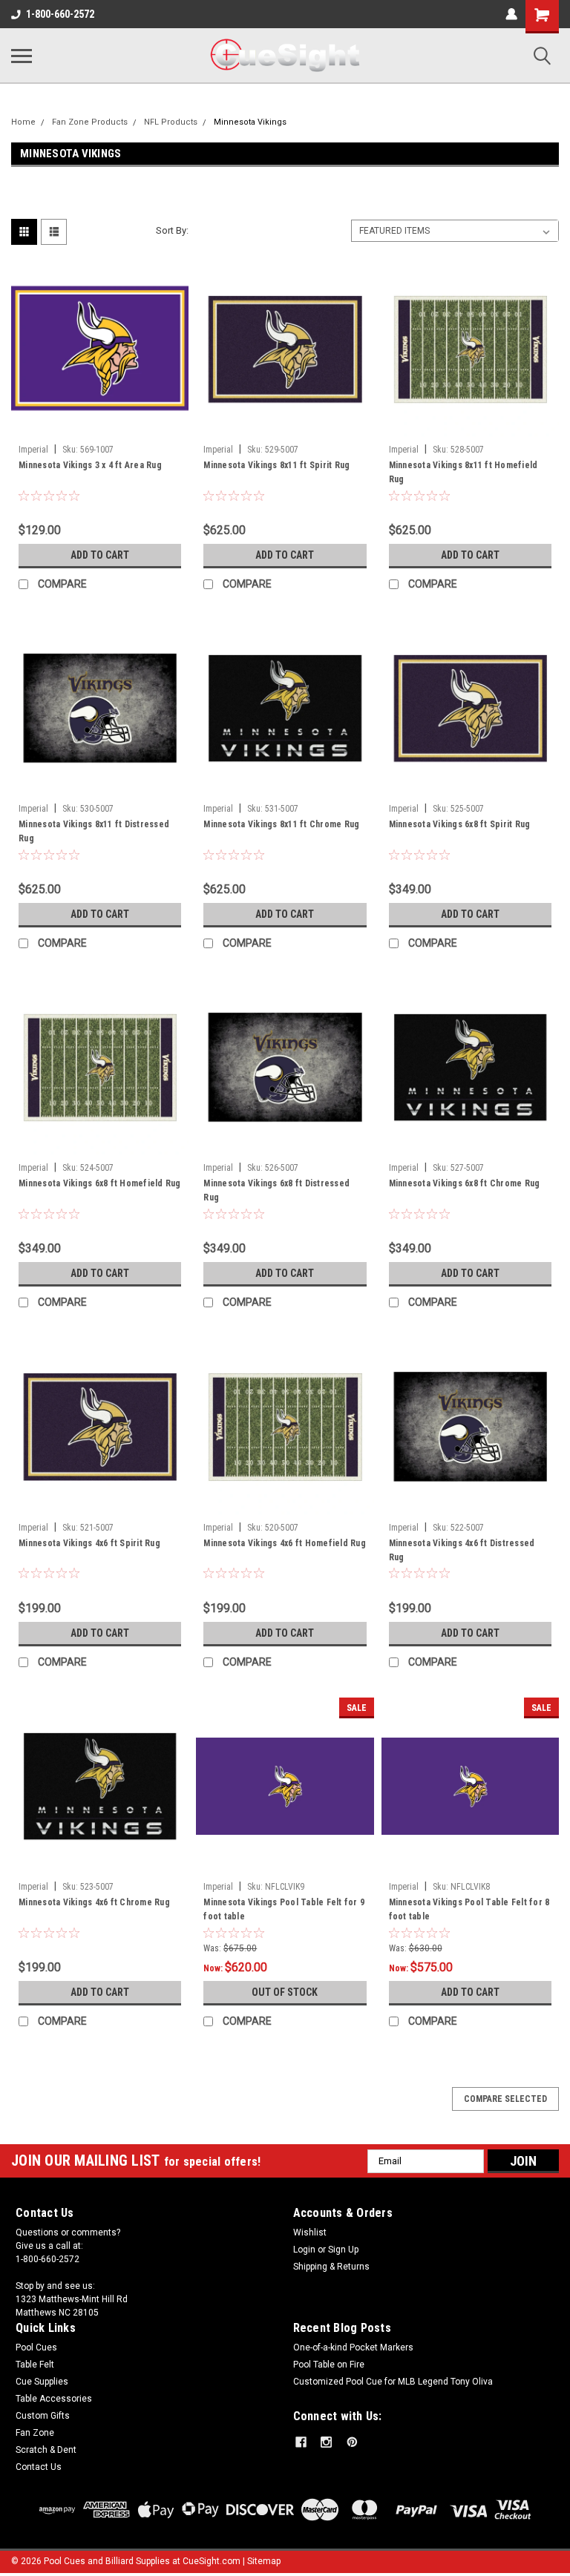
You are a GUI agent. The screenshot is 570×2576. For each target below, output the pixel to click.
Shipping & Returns (331, 2267)
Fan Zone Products (90, 122)
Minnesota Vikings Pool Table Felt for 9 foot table (284, 1909)
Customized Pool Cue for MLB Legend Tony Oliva (393, 2382)
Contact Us (39, 2467)
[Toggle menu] (22, 56)
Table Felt (35, 2365)
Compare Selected (505, 2099)
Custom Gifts (43, 2416)
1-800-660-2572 (60, 14)
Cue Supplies (42, 2382)
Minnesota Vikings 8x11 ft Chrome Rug (281, 824)
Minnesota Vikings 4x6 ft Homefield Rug (285, 1543)
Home (23, 122)
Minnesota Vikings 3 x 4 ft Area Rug (90, 465)
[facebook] (301, 2442)
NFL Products (171, 122)
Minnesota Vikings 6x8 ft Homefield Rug (100, 1183)
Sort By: (172, 230)
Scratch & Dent (46, 2450)
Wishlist (310, 2232)
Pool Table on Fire (329, 2365)
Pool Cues (36, 2347)
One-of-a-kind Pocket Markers (353, 2347)
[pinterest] (352, 2442)
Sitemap (264, 2561)
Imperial (33, 450)
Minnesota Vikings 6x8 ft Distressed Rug (276, 1190)
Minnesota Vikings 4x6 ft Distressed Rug (462, 1550)
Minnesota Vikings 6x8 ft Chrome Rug (465, 1183)
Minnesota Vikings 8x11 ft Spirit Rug (276, 465)
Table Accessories (54, 2399)
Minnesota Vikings (250, 122)
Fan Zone (35, 2433)
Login (304, 2250)
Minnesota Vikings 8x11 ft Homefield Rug (463, 472)
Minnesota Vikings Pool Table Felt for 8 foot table (469, 1909)
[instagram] (326, 2442)
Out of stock (285, 1992)
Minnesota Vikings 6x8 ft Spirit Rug (460, 824)
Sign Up (343, 2250)
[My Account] (511, 14)
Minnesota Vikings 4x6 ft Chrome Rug (94, 1902)
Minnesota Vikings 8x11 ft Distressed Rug (94, 831)
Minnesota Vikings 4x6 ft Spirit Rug (89, 1543)
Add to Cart (100, 555)
